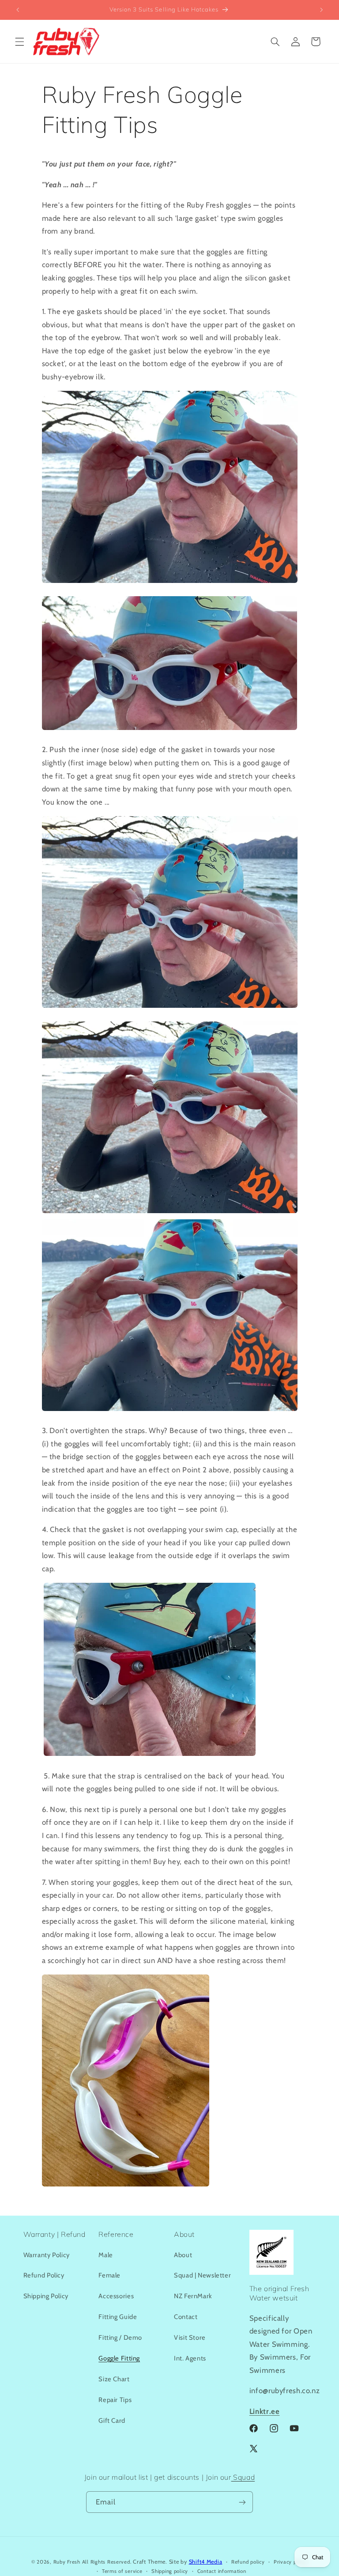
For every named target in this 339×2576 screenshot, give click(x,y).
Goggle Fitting (119, 2358)
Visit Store (190, 2338)
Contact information (222, 2571)
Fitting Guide (118, 2317)
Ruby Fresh (67, 2562)
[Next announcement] (321, 10)
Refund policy (248, 2562)
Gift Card (112, 2421)
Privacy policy (291, 2562)
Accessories (116, 2296)
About (183, 2255)
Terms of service (122, 2571)
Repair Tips (115, 2400)
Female (109, 2275)
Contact (186, 2317)
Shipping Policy (46, 2296)
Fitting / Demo (120, 2338)
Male (106, 2255)
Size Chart (114, 2379)
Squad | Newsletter (202, 2275)
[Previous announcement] (18, 10)
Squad (243, 2477)
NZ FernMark (193, 2296)
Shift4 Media (206, 2562)
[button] (19, 42)
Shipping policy (170, 2571)
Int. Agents (190, 2358)
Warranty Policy (47, 2255)
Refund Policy (44, 2275)
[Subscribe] (242, 2502)
